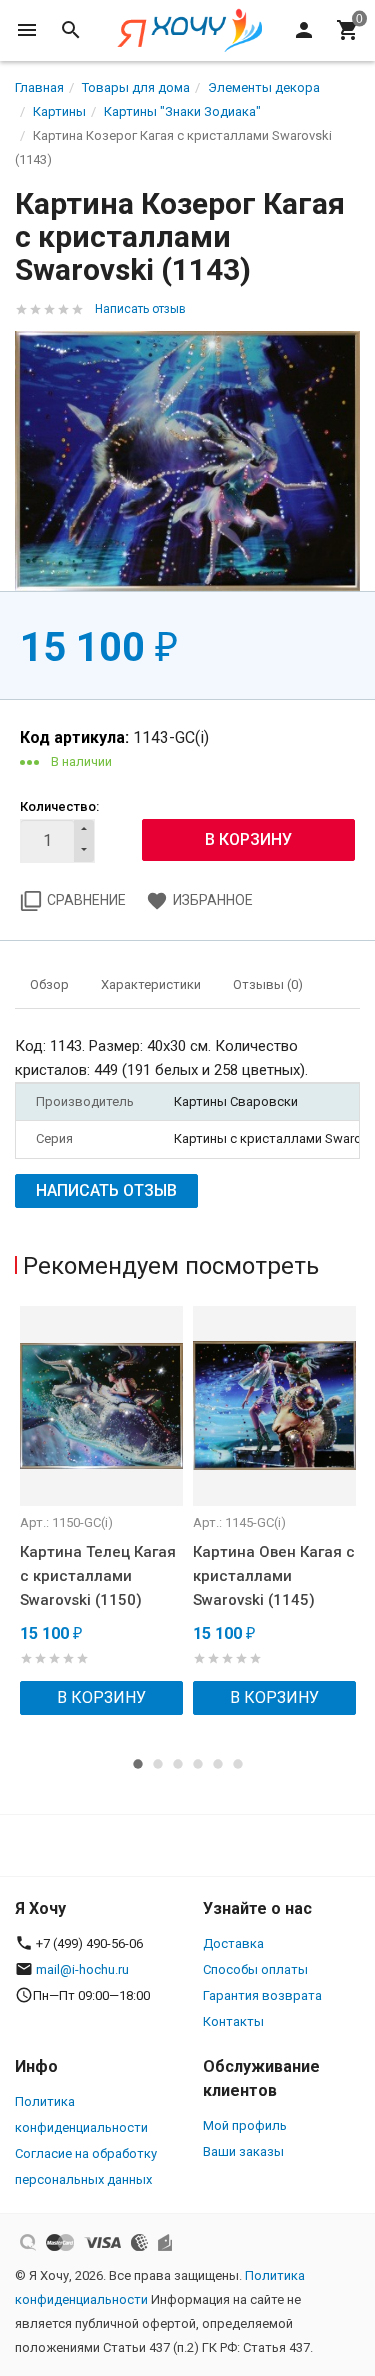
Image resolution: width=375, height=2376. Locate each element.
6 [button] (238, 1764)
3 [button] (178, 1764)
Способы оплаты (255, 1969)
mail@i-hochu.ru (82, 1969)
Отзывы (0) (268, 984)
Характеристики (151, 984)
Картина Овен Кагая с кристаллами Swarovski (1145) (274, 1576)
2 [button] (158, 1764)
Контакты (233, 2021)
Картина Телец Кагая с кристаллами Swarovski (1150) (98, 1576)
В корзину (101, 1697)
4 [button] (198, 1764)
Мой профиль (245, 2125)
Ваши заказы (243, 2151)
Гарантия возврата (262, 1995)
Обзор (49, 984)
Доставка (233, 1943)
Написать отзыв (140, 309)
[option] (101, 1510)
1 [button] (138, 1764)
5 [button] (218, 1764)
